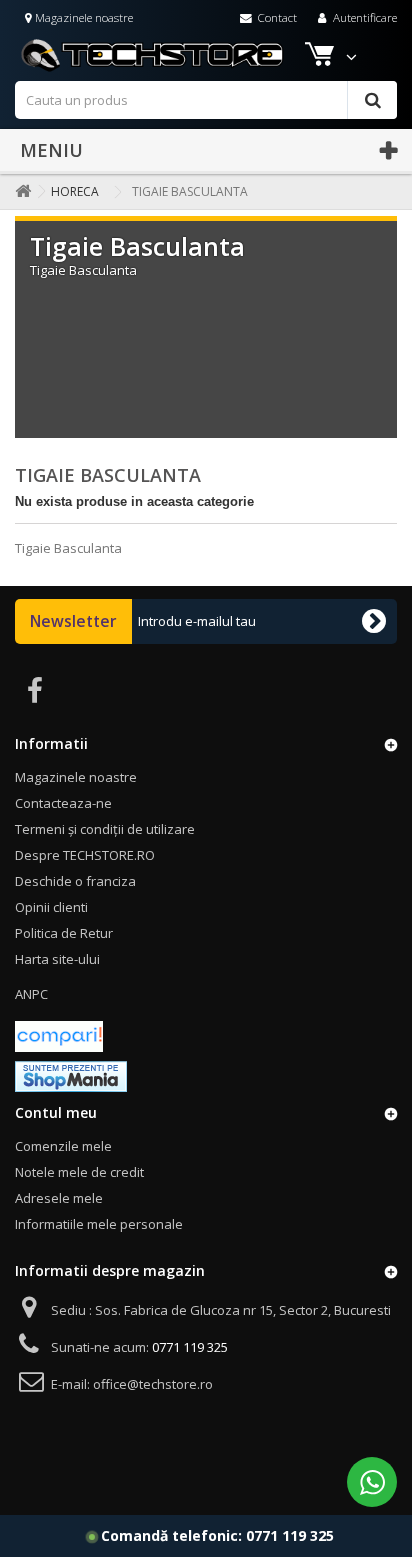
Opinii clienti (51, 907)
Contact (275, 17)
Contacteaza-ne (63, 803)
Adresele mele (59, 1198)
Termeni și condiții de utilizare (105, 829)
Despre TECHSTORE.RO (85, 855)
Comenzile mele (63, 1146)
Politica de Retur (64, 933)
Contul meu (56, 1112)
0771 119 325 (290, 1535)
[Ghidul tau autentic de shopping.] (59, 1035)
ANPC (31, 994)
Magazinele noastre (82, 17)
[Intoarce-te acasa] (19, 191)
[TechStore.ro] (190, 55)
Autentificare (363, 17)
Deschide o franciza (75, 881)
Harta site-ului (57, 959)
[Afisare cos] (321, 57)
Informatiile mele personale (99, 1224)
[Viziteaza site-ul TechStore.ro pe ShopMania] (71, 1075)
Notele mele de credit (79, 1172)
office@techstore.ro (153, 1384)
